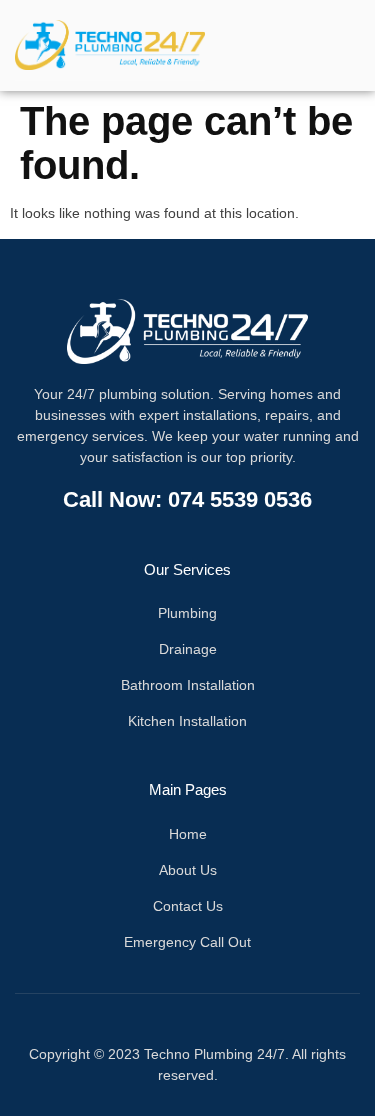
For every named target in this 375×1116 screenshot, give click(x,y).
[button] (314, 44)
